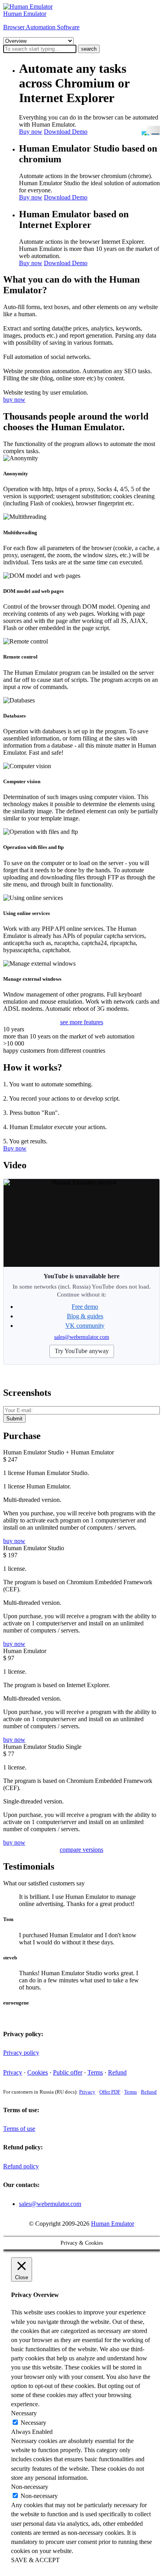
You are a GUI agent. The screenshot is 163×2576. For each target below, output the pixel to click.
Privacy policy (21, 2053)
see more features (82, 1022)
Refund (117, 2072)
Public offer (68, 2072)
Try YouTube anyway (82, 1351)
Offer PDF (110, 2092)
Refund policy (21, 2166)
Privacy (13, 2072)
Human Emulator (113, 2224)
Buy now (31, 132)
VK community (85, 1326)
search (89, 49)
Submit (14, 1419)
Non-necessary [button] (30, 2487)
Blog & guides (85, 1316)
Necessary (33, 2423)
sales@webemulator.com (82, 1337)
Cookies (38, 2072)
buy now (14, 400)
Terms (95, 2072)
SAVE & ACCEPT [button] (35, 2560)
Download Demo (66, 132)
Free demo (85, 1307)
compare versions (81, 1850)
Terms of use (19, 2129)
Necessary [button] (24, 2413)
